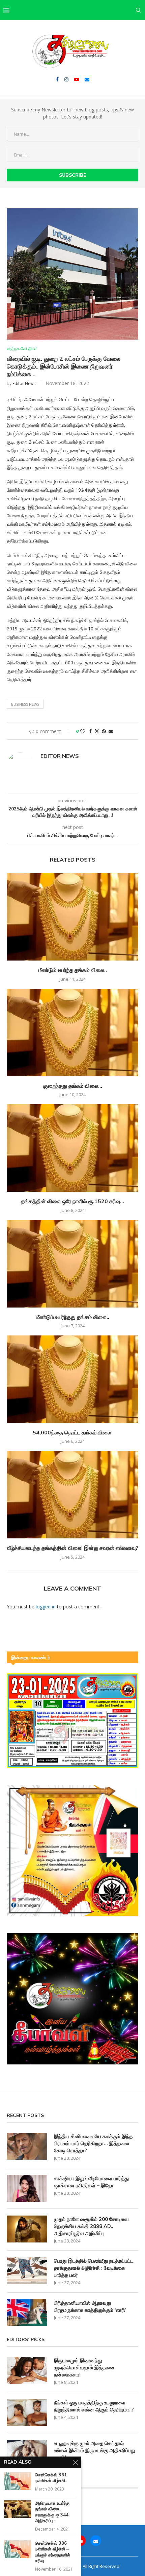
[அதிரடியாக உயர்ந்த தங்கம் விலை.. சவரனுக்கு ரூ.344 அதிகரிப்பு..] (18, 2509)
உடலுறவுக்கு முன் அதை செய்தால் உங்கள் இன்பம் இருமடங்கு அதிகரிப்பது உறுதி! (95, 2450)
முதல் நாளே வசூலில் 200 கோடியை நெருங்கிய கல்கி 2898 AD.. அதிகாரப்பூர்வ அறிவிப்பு (91, 2226)
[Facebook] (57, 79)
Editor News (24, 384)
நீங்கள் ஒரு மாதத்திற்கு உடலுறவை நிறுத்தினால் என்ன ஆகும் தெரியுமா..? (94, 2406)
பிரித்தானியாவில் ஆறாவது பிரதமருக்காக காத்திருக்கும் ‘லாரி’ (90, 2306)
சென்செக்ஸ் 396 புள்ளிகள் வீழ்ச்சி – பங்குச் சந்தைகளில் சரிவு (53, 2552)
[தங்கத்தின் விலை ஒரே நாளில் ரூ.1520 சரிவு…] (72, 1148)
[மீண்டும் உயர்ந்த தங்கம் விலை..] (72, 917)
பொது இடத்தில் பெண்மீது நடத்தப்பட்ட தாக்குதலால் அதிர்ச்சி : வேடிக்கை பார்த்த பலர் (94, 2268)
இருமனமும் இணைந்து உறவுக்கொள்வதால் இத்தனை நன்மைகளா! (84, 2368)
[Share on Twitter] (97, 731)
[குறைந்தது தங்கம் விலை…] (72, 1033)
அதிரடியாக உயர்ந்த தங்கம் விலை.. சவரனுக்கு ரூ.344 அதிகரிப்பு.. (52, 2512)
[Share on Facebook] (90, 731)
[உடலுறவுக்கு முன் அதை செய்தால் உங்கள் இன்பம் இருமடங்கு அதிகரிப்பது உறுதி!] (27, 2453)
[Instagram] (66, 79)
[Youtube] (77, 79)
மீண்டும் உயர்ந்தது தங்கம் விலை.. (73, 1317)
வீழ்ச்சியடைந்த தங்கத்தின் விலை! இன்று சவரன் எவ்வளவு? (72, 1548)
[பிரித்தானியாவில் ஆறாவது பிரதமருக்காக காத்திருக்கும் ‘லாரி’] (27, 2313)
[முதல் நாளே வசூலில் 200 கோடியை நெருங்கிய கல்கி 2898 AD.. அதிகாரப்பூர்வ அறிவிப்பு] (27, 2229)
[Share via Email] (111, 731)
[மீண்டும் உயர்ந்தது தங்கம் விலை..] (72, 1264)
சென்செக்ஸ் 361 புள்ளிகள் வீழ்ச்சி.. (51, 2478)
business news (25, 704)
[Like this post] (83, 731)
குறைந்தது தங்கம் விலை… (73, 1086)
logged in (46, 1607)
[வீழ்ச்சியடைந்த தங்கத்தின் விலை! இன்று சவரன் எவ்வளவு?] (72, 1495)
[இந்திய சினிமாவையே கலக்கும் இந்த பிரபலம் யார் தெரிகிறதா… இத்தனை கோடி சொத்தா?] (27, 2146)
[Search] (138, 10)
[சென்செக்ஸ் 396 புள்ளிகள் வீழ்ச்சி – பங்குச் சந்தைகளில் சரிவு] (18, 2549)
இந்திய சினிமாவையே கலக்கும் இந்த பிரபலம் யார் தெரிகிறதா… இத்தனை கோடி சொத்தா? (93, 2143)
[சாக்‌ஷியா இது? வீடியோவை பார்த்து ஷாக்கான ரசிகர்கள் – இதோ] (27, 2188)
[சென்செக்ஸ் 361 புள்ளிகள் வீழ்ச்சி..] (18, 2481)
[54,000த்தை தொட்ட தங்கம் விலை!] (72, 1379)
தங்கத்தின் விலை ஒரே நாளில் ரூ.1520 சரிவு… (72, 1201)
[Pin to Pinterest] (104, 731)
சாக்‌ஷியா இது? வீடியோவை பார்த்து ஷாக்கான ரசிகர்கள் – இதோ (91, 2182)
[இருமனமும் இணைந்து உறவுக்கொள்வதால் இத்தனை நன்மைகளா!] (27, 2370)
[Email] (87, 79)
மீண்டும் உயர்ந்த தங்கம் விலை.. (73, 970)
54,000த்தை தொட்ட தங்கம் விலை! (73, 1432)
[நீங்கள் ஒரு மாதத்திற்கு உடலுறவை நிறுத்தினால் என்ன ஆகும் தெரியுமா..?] (27, 2412)
